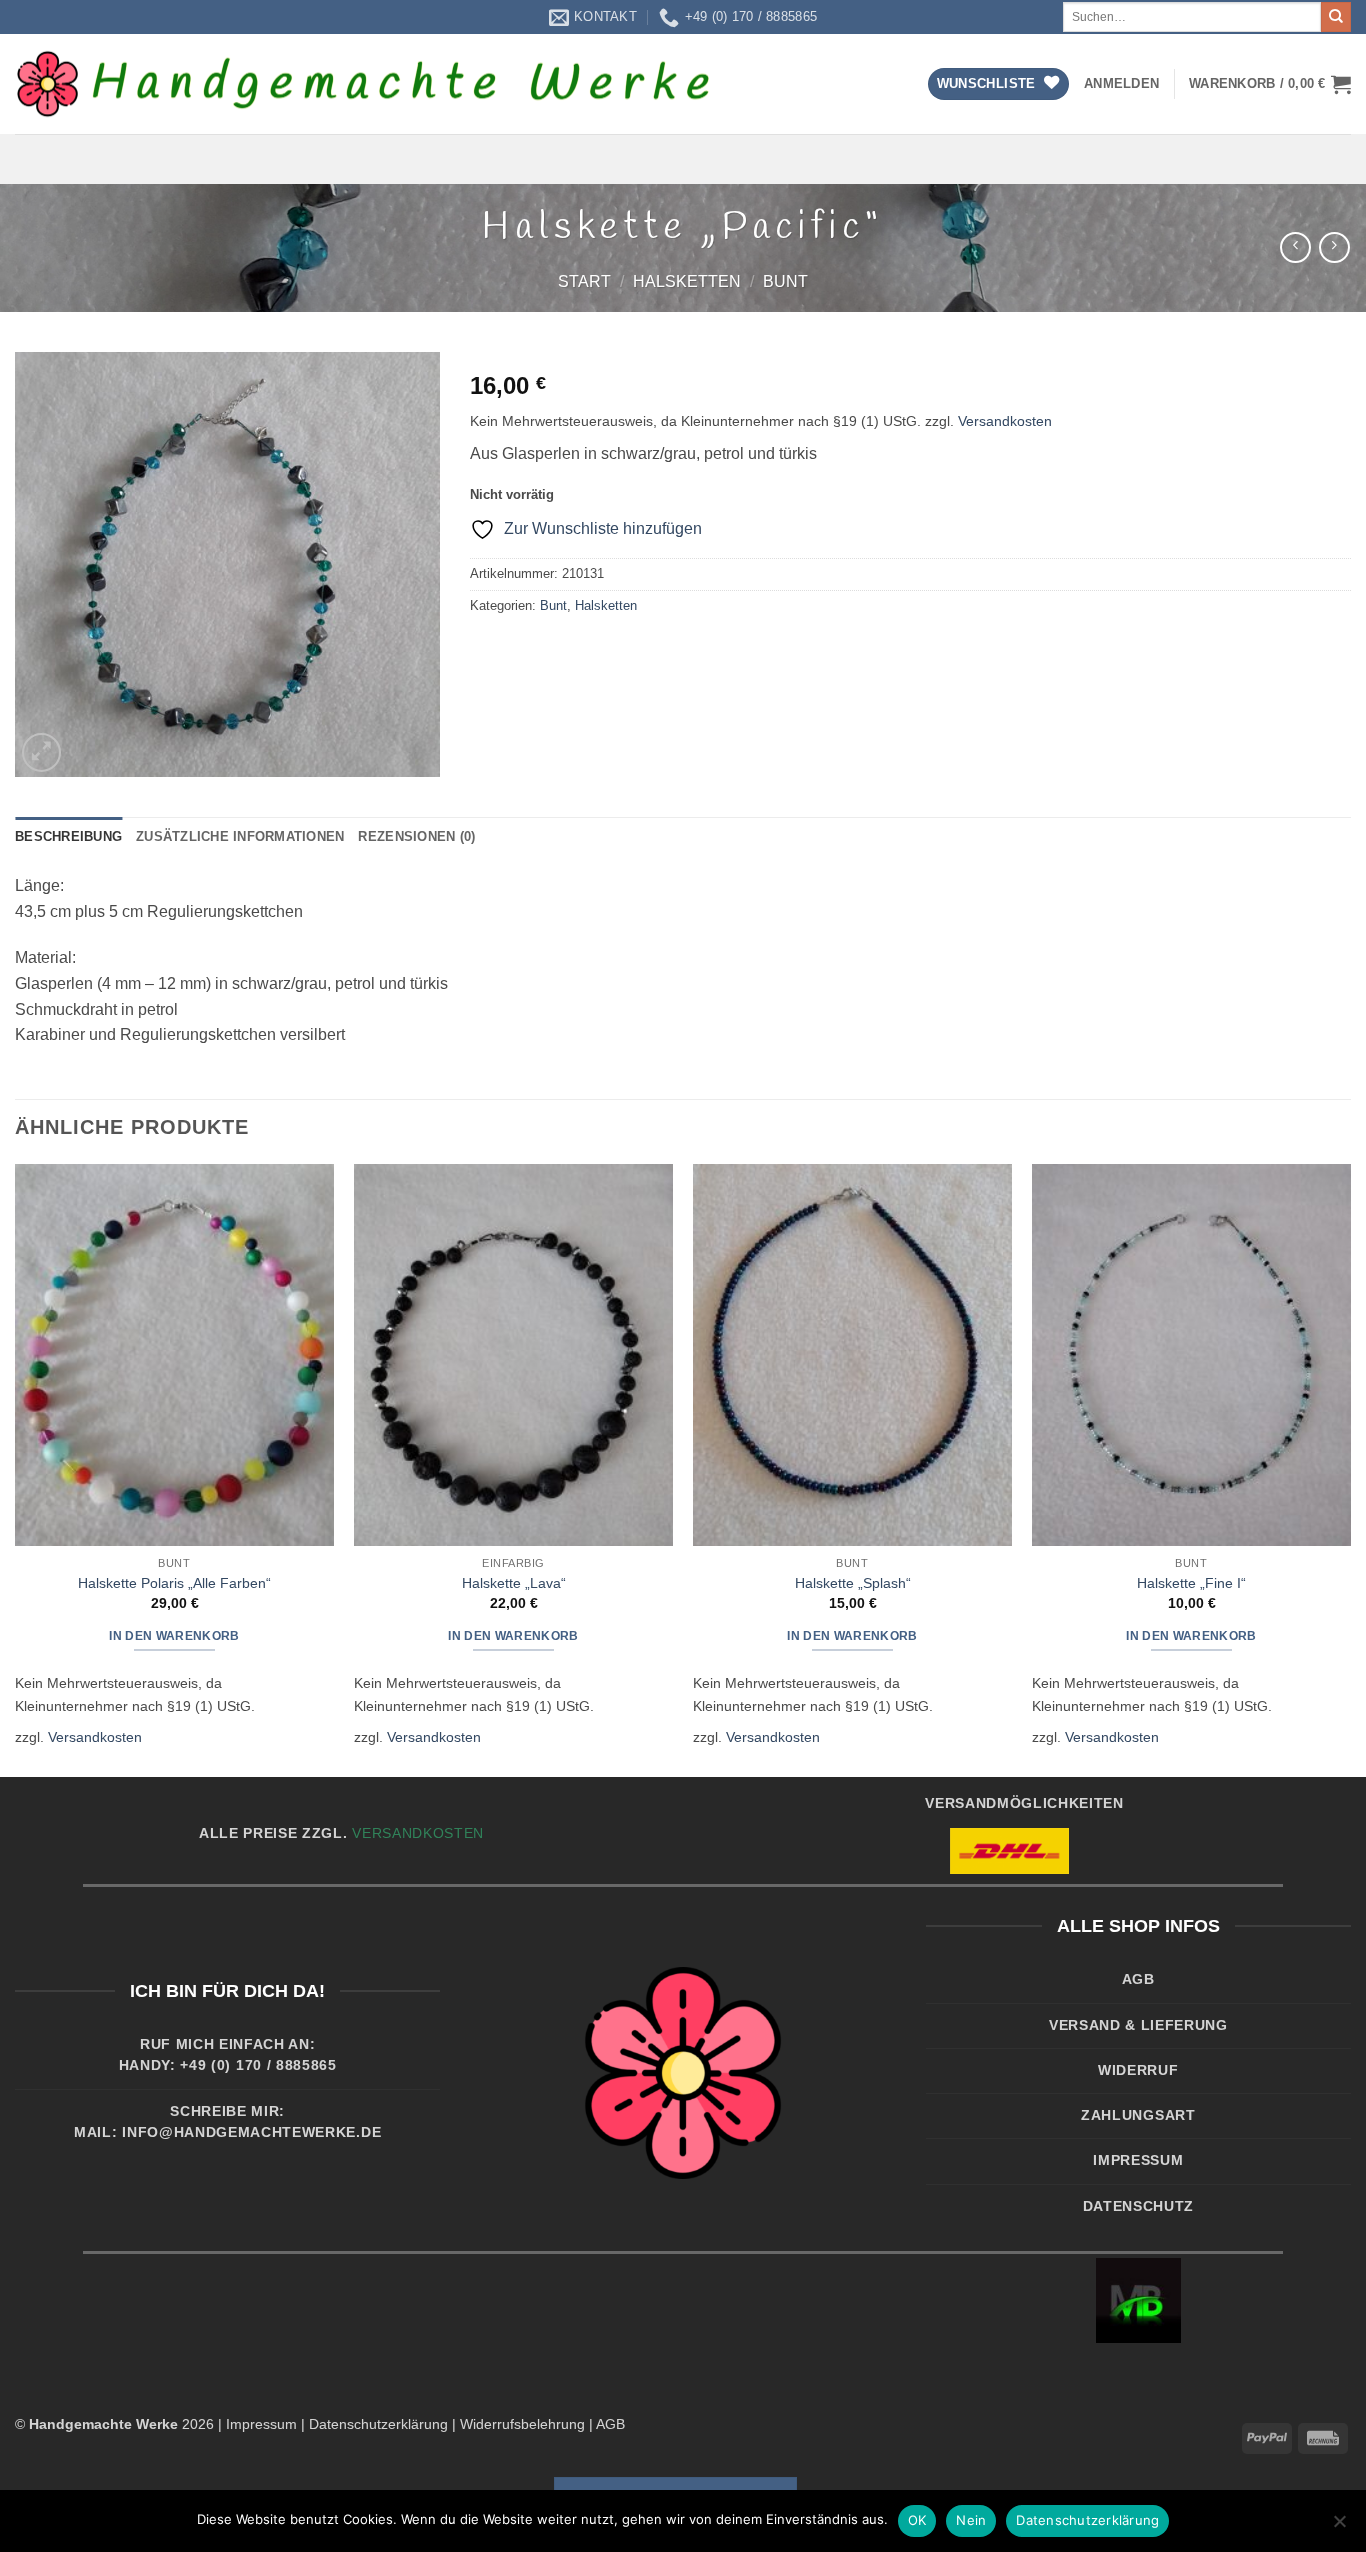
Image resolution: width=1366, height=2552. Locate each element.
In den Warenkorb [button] (174, 1636)
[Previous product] (1334, 247)
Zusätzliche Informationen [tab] (240, 836)
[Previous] (16, 1468)
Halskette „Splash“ (853, 1583)
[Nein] (1339, 2527)
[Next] (1350, 1468)
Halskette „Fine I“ (1191, 1583)
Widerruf (1138, 2070)
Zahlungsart (1138, 2115)
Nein (971, 2520)
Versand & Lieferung (1138, 2025)
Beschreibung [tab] (68, 836)
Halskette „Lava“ (514, 1583)
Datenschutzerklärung (378, 2424)
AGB (1138, 1979)
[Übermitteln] (1336, 17)
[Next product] (1295, 247)
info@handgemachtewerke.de (251, 2132)
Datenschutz (1138, 2206)
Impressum (1138, 2160)
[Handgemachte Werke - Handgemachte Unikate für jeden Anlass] (365, 84)
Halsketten (687, 281)
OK (917, 2520)
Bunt (785, 281)
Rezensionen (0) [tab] (416, 836)
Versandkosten (1005, 421)
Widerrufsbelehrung (522, 2424)
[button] (1121, 84)
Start (584, 281)
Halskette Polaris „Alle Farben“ (174, 1583)
